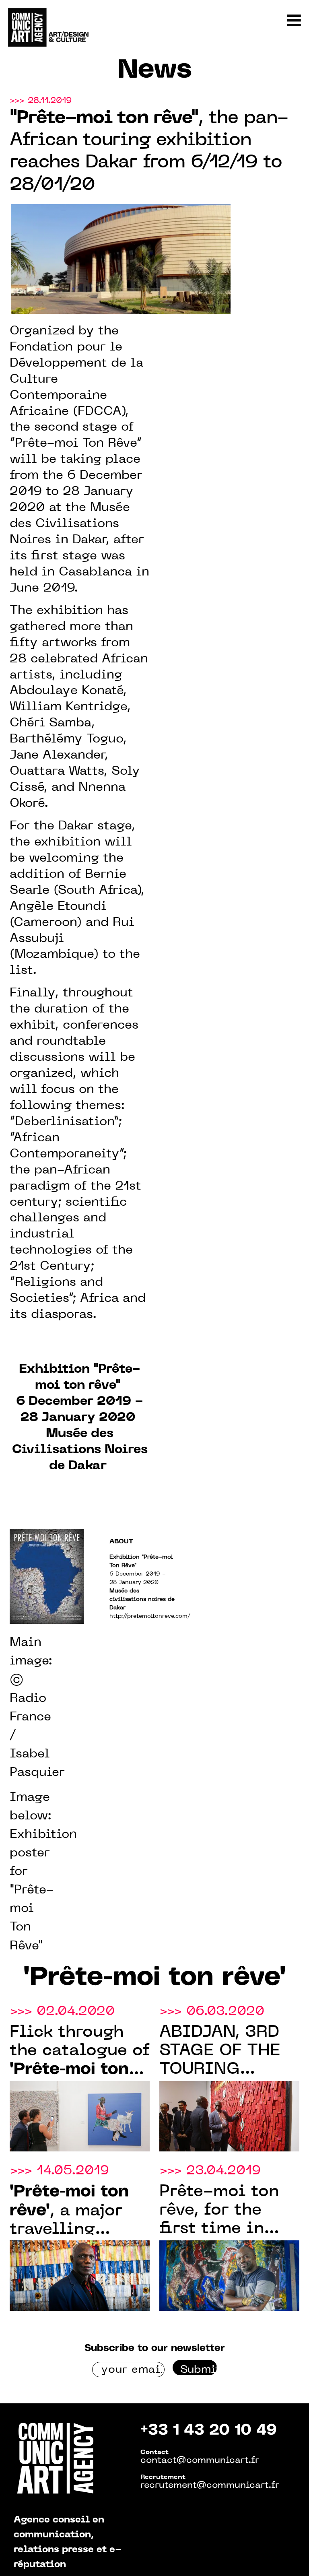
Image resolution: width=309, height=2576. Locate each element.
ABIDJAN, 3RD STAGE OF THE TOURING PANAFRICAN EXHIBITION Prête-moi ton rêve (220, 2052)
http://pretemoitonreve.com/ (150, 1616)
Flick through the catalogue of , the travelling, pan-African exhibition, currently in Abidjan (80, 2052)
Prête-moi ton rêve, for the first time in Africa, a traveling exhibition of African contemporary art (219, 2211)
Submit (199, 2370)
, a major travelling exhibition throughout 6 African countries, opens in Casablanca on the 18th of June (79, 2212)
